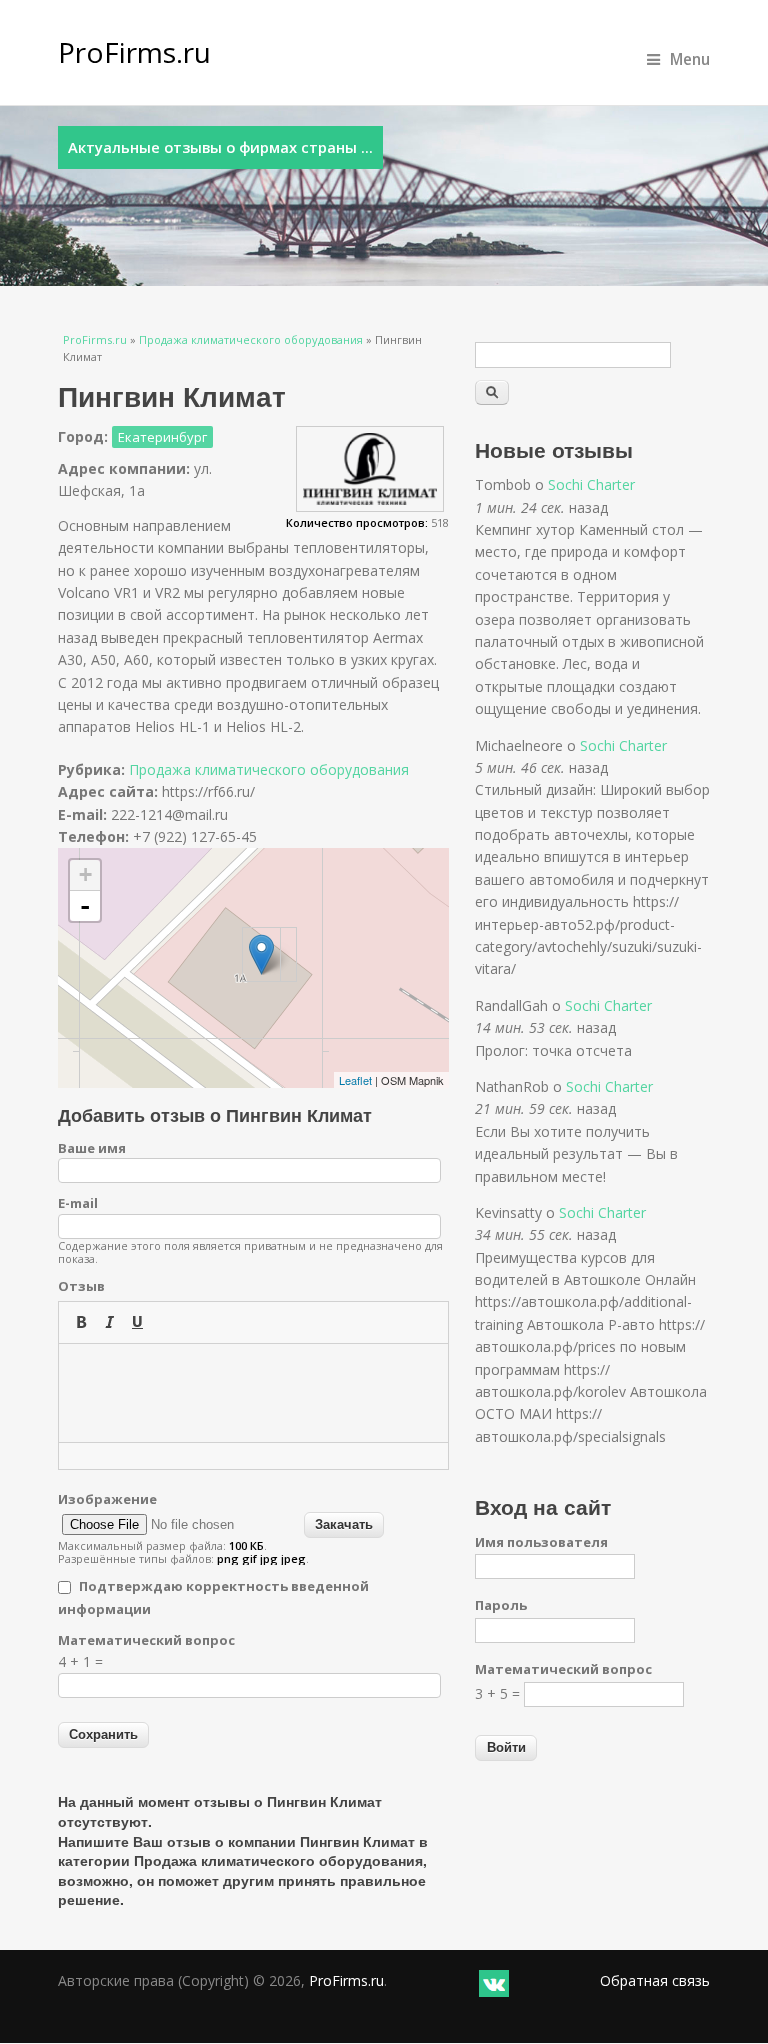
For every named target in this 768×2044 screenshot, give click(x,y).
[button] (81, 1322)
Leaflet (355, 1080)
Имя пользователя (541, 1542)
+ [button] (85, 874)
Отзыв (81, 1286)
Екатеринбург (162, 437)
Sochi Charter (591, 484)
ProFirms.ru (134, 52)
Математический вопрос (146, 1640)
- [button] (85, 906)
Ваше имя (92, 1148)
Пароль (501, 1605)
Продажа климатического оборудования (251, 339)
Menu (690, 59)
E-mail (78, 1203)
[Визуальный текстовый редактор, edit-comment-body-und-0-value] (254, 1393)
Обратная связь (655, 1980)
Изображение (107, 1499)
